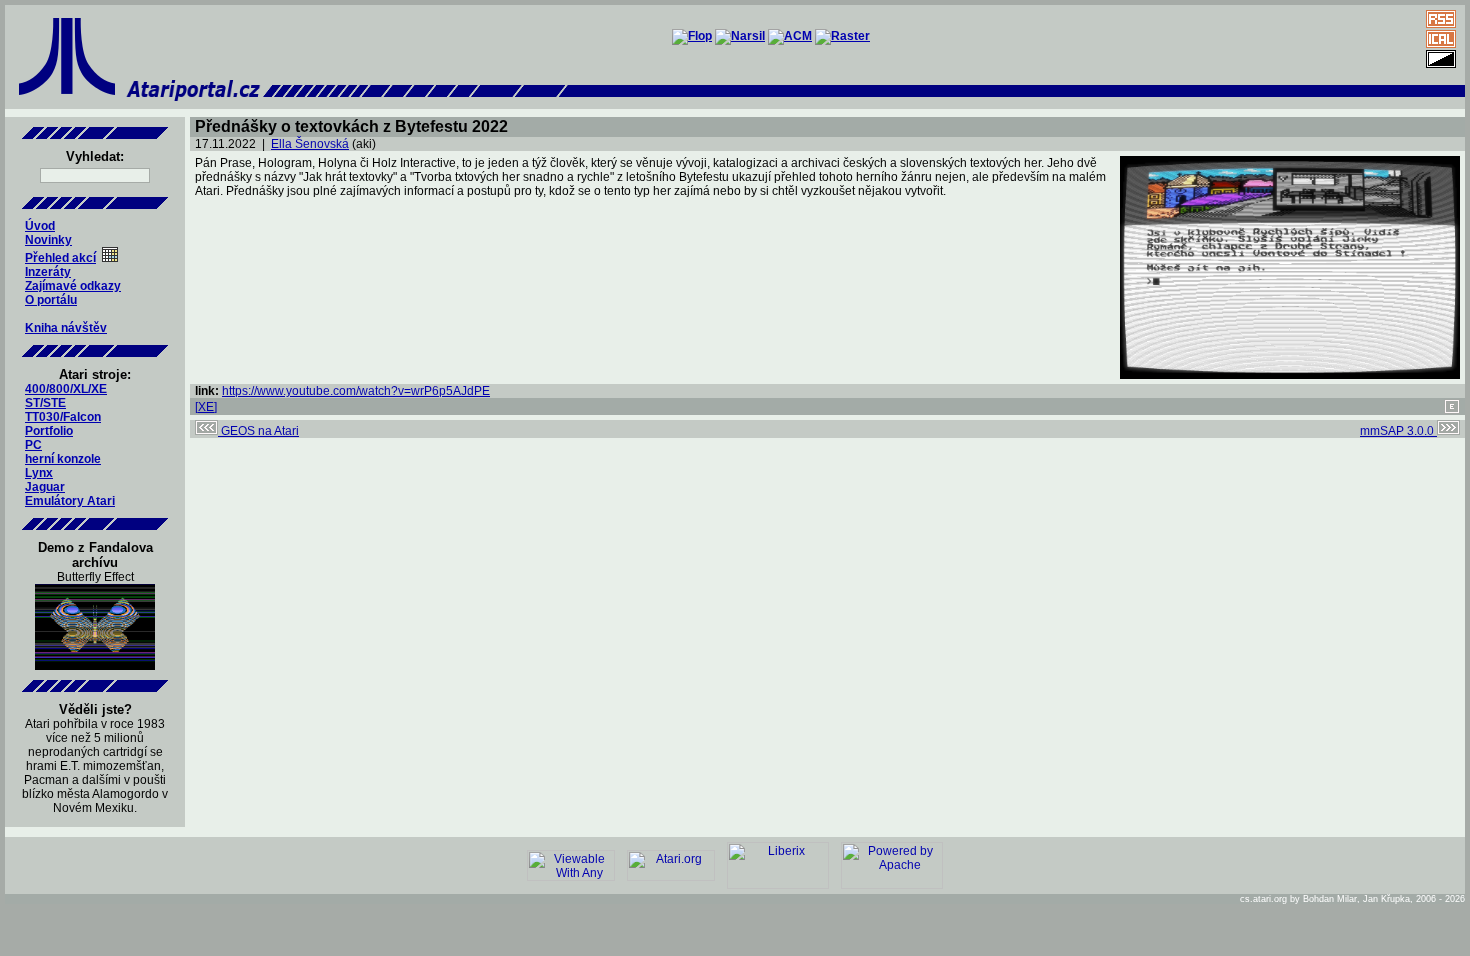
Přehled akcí (60, 258)
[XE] (206, 407)
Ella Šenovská (310, 144)
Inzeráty (48, 272)
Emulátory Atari (70, 501)
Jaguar (45, 487)
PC (33, 445)
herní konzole (63, 459)
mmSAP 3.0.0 (1398, 431)
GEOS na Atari (258, 431)
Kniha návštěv (66, 328)
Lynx (39, 473)
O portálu (51, 300)
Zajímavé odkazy (73, 286)
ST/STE (45, 403)
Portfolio (49, 431)
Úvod (40, 226)
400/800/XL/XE (66, 389)
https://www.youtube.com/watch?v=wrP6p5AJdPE (356, 391)
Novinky (48, 240)
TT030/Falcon (63, 417)
